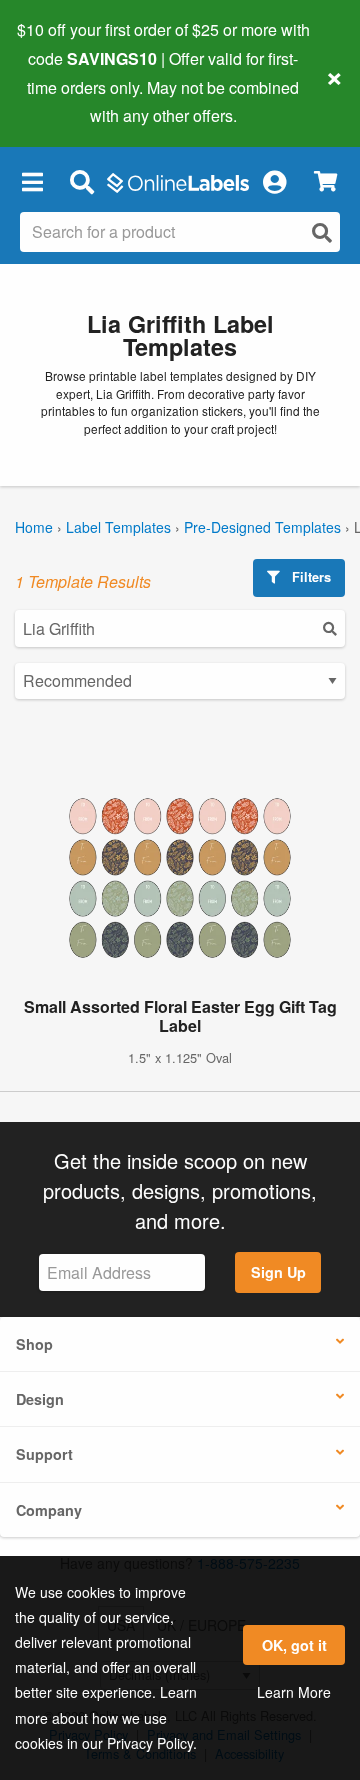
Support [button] (44, 1454)
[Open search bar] (81, 181)
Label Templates (118, 527)
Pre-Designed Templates (262, 527)
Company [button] (49, 1510)
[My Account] (274, 181)
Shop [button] (34, 1344)
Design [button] (40, 1399)
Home (34, 527)
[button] (32, 181)
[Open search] (322, 232)
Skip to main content (72, 101)
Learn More (294, 1692)
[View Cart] (325, 181)
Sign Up (278, 1272)
